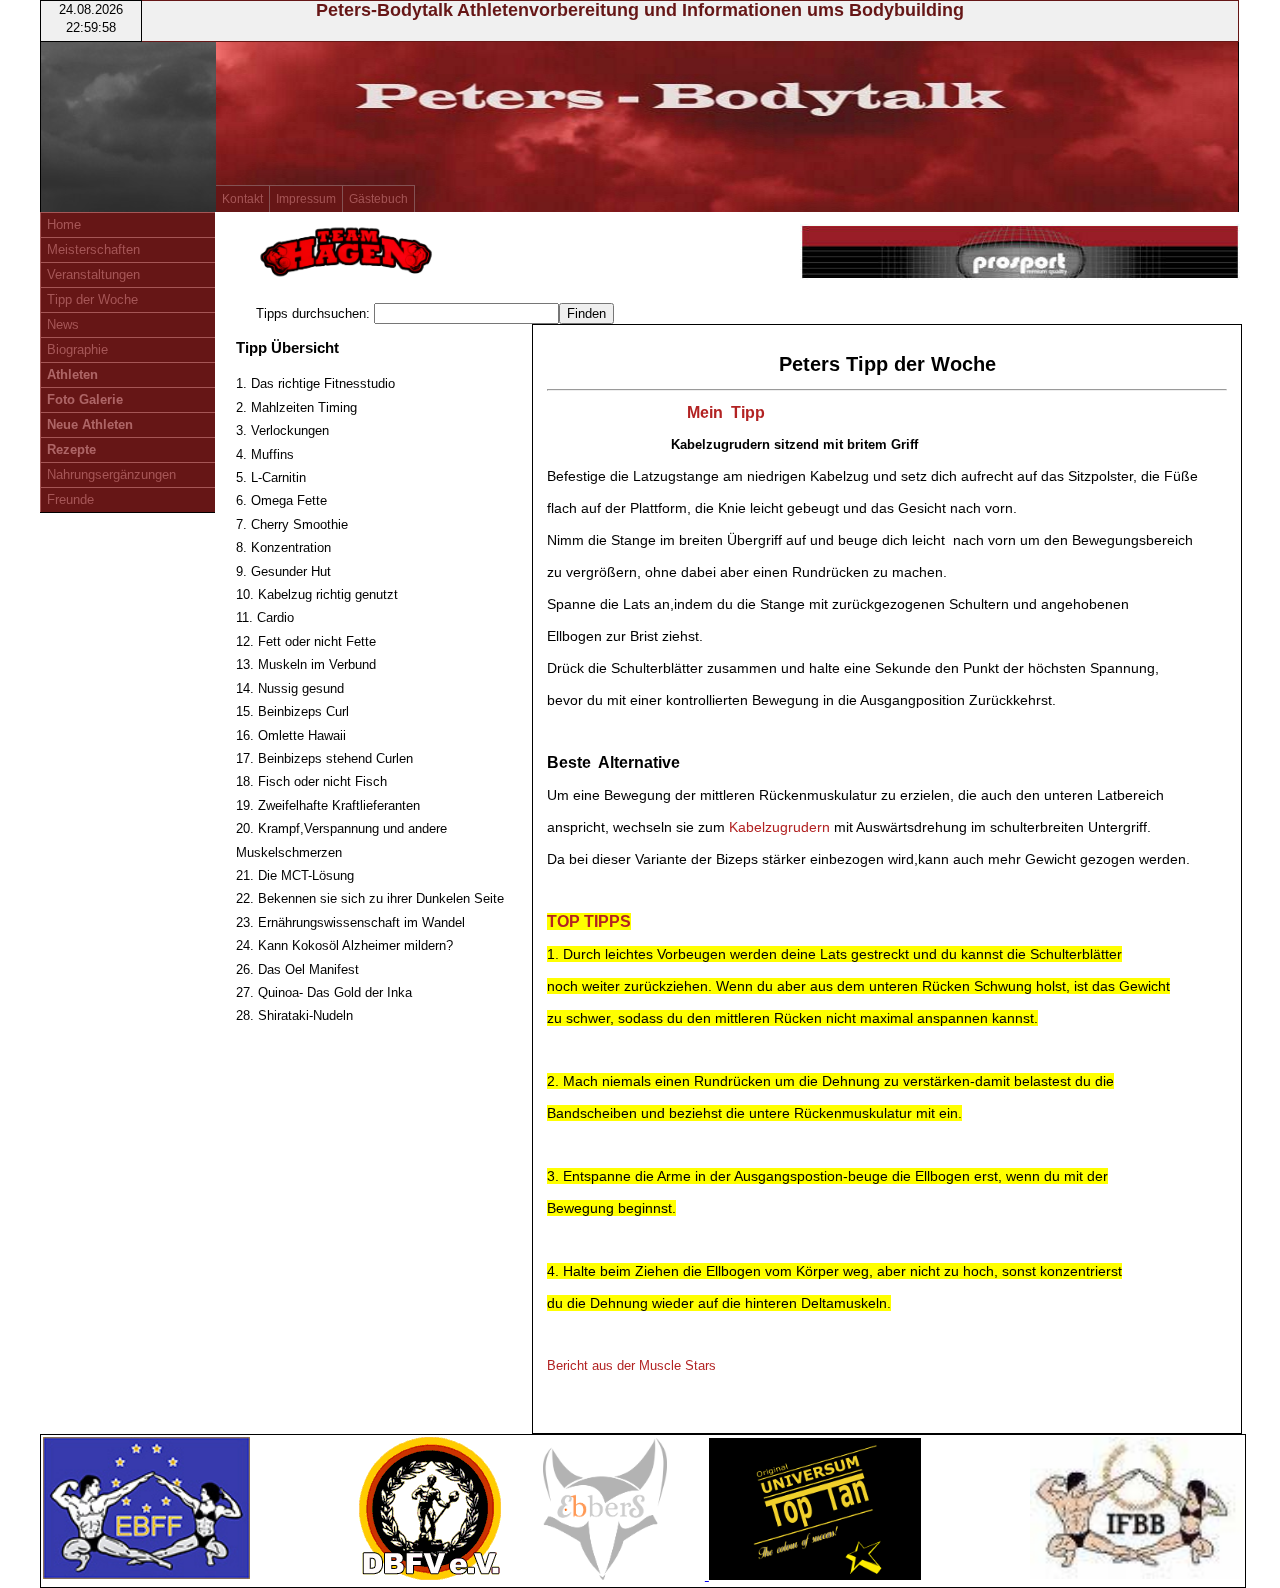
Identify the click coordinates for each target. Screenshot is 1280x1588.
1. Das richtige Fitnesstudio (315, 383)
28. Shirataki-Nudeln (294, 1015)
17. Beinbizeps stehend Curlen (324, 758)
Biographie (77, 349)
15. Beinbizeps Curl (292, 711)
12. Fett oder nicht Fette (306, 641)
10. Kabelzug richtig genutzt (317, 594)
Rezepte (71, 449)
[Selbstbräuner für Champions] (815, 1575)
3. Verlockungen (282, 430)
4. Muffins (265, 454)
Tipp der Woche (92, 299)
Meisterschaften (93, 249)
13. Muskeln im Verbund (306, 664)
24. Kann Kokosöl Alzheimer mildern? (344, 945)
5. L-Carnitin (271, 477)
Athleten (72, 374)
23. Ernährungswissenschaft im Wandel (350, 922)
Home (64, 224)
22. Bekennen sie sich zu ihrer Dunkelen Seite (370, 898)
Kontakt (242, 199)
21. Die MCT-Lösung (295, 875)
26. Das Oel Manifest (297, 969)
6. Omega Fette (281, 500)
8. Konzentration (283, 547)
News (63, 324)
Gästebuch (378, 199)
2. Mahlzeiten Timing (296, 407)
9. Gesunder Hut (283, 571)
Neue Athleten (90, 424)
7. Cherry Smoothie (292, 524)
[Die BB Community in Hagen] (346, 275)
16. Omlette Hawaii (291, 735)
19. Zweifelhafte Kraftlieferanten (328, 805)
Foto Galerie (85, 399)
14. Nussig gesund (290, 688)
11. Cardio (265, 617)
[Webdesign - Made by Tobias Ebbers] (607, 1575)
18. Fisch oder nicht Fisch (311, 781)
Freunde (70, 499)
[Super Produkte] (1020, 254)
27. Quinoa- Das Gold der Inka (324, 992)
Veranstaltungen (93, 274)
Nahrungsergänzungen (111, 474)
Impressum (306, 199)
